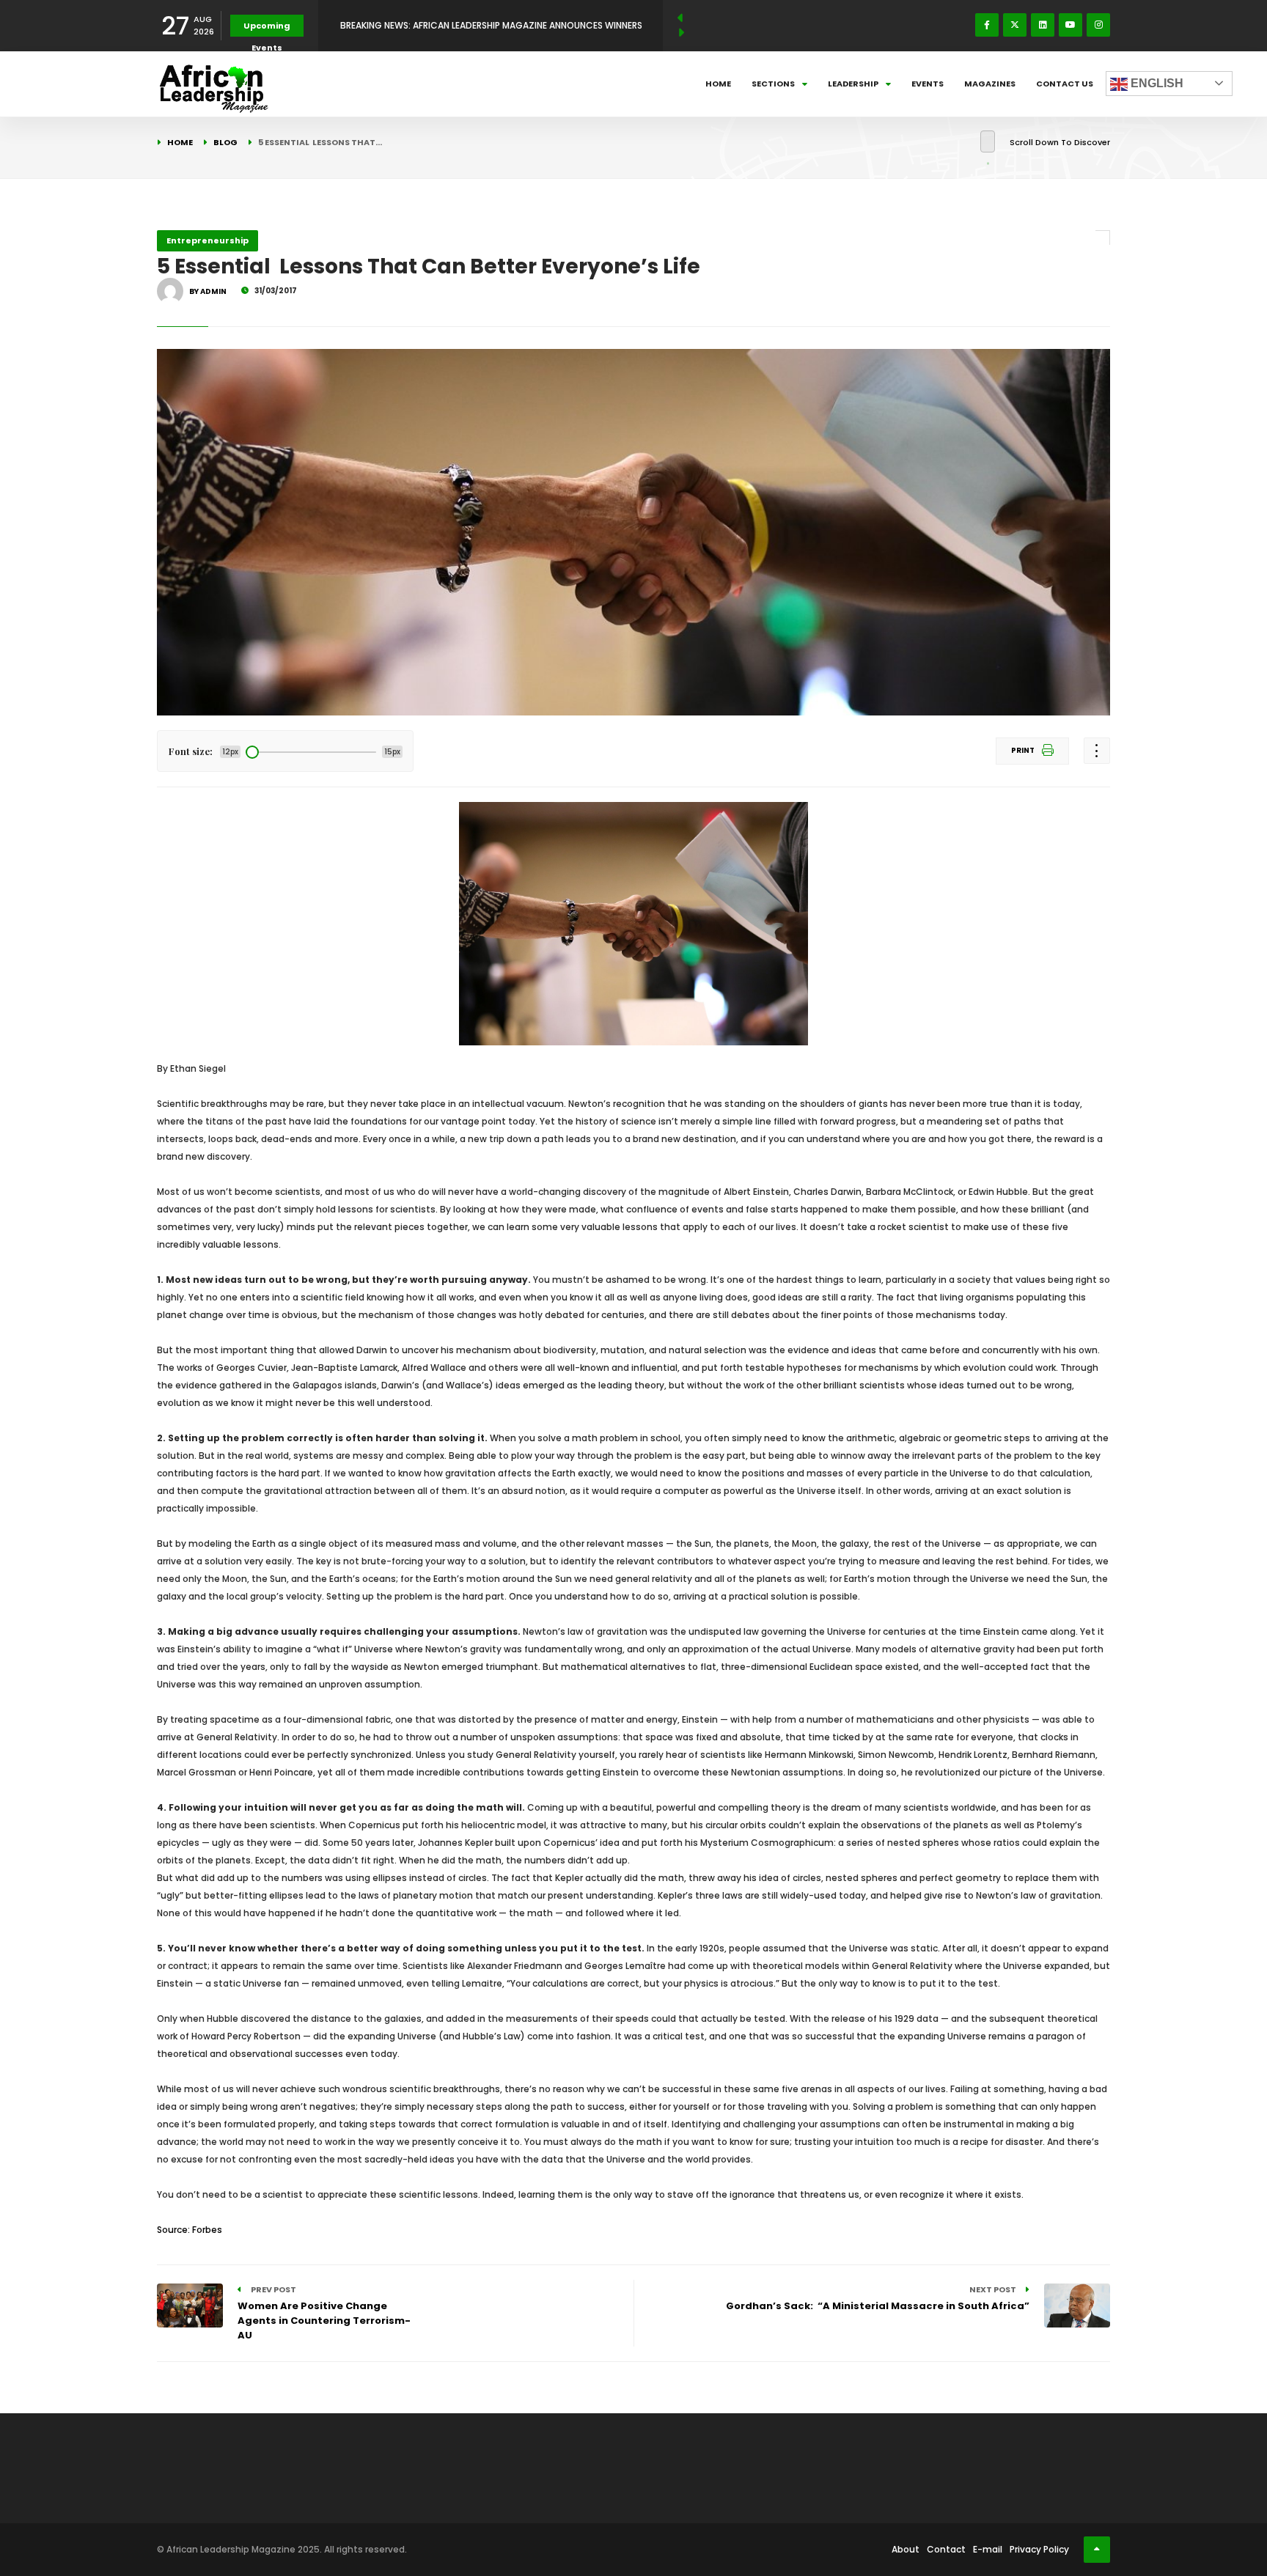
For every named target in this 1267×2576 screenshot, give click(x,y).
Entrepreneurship (208, 240)
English (1156, 83)
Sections (773, 84)
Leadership (853, 84)
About (906, 2549)
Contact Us (1065, 84)
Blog (225, 142)
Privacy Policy (1039, 2549)
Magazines (990, 84)
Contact (946, 2549)
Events (928, 84)
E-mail (988, 2549)
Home (718, 84)
